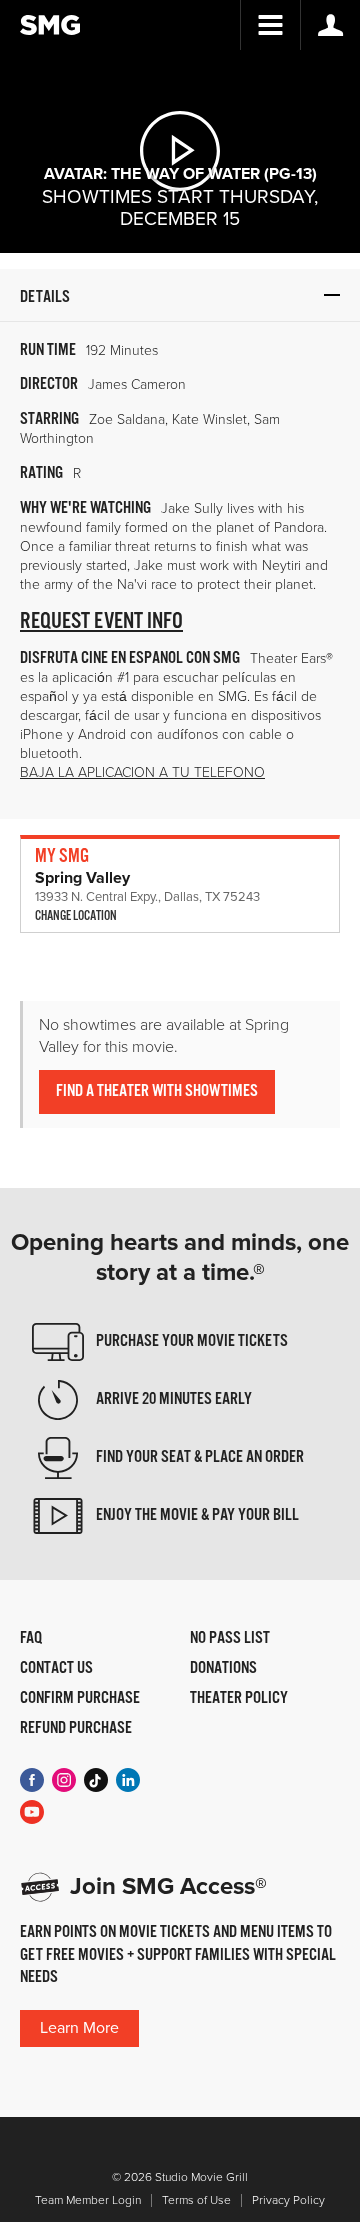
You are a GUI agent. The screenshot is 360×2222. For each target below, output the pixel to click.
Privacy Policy (288, 2200)
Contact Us (56, 1669)
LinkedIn (128, 1780)
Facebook (32, 1780)
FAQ (31, 1639)
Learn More (79, 2028)
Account (330, 25)
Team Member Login (88, 2200)
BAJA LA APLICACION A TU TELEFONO (142, 772)
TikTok (96, 1780)
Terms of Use (196, 2200)
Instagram (64, 1780)
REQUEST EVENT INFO (101, 621)
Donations (223, 1669)
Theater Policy (239, 1699)
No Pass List (230, 1639)
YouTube (32, 1812)
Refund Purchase (76, 1729)
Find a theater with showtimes (157, 1091)
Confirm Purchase (80, 1699)
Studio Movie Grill (50, 25)
